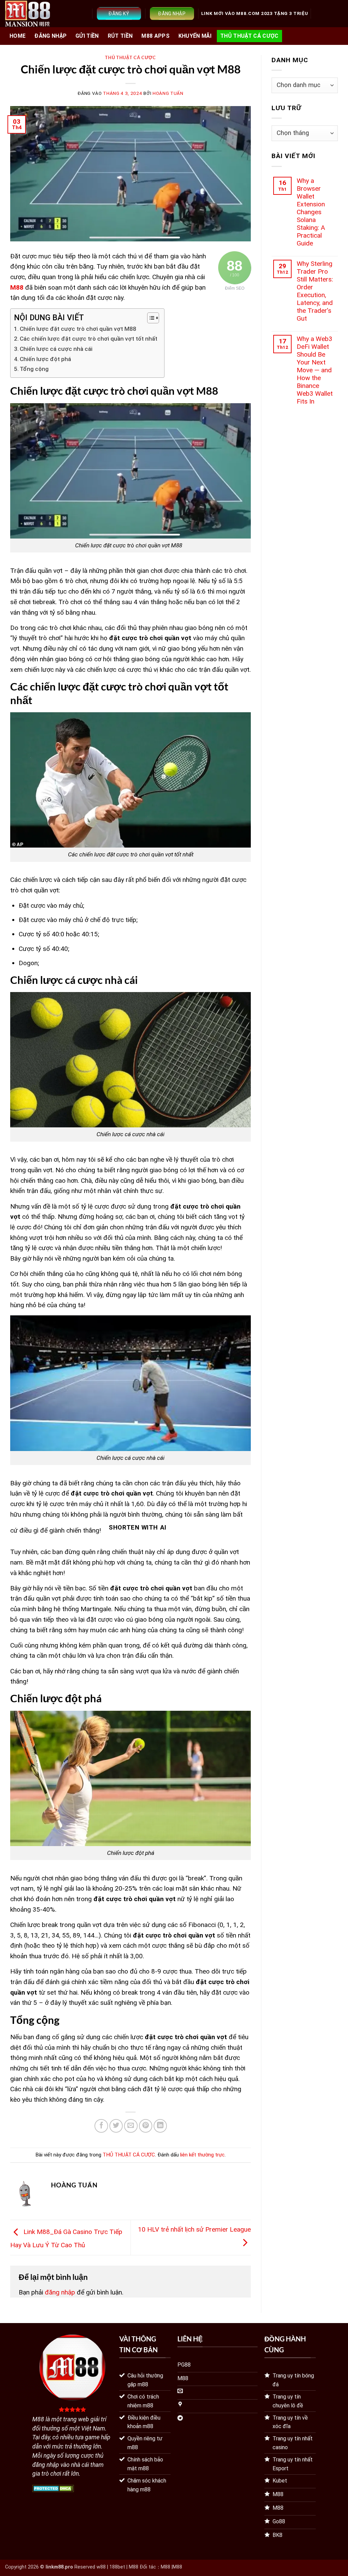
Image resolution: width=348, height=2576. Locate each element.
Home (18, 36)
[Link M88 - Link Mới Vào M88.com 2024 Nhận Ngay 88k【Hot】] (28, 14)
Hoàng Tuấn (168, 93)
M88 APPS (155, 36)
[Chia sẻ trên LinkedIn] (160, 2126)
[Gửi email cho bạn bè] (131, 2126)
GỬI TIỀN (87, 36)
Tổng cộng (34, 369)
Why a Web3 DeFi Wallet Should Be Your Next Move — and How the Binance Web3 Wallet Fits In (315, 370)
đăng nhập (60, 2292)
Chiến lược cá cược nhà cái (56, 349)
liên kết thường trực (202, 2155)
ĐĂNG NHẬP (50, 36)
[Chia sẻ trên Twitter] (116, 2126)
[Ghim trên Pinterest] (146, 2126)
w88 (101, 2567)
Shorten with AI (137, 1528)
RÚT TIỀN (120, 36)
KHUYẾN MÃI (195, 36)
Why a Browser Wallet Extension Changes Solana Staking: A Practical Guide (311, 212)
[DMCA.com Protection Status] (53, 2488)
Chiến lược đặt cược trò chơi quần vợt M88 (78, 329)
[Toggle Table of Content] (150, 318)
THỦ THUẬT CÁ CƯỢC (249, 36)
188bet (117, 2567)
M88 (166, 2567)
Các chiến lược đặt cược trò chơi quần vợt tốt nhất (89, 339)
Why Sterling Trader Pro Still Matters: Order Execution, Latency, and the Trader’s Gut (315, 291)
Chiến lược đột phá (45, 359)
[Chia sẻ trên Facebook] (101, 2126)
